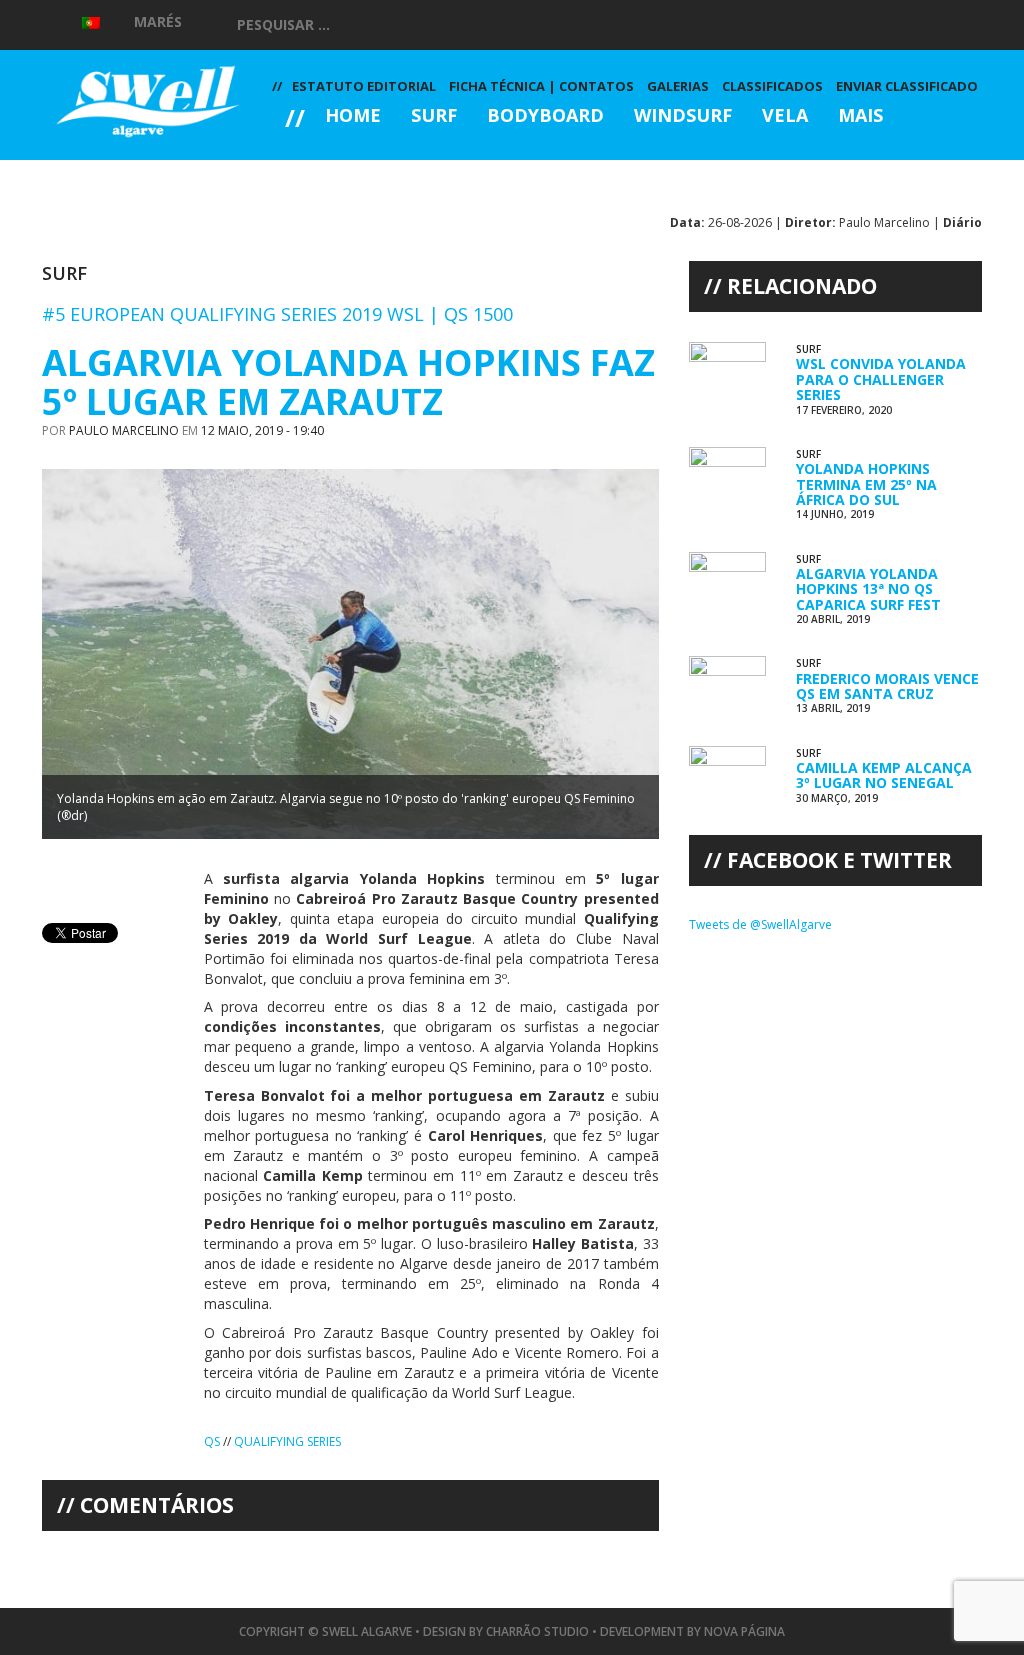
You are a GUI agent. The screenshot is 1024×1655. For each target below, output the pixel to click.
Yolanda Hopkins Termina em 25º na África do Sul (866, 484)
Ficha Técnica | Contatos (541, 86)
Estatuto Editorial (364, 86)
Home (353, 116)
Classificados (772, 86)
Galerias (343, 170)
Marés (158, 21)
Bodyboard (545, 116)
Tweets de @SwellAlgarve (760, 924)
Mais (860, 116)
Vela (785, 116)
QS (212, 1441)
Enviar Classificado (907, 86)
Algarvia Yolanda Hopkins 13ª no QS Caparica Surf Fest (868, 589)
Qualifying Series (287, 1441)
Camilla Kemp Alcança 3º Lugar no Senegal (884, 775)
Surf (434, 116)
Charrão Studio (537, 1631)
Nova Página (744, 1631)
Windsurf (683, 116)
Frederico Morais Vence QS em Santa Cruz (887, 686)
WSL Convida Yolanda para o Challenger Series (881, 379)
